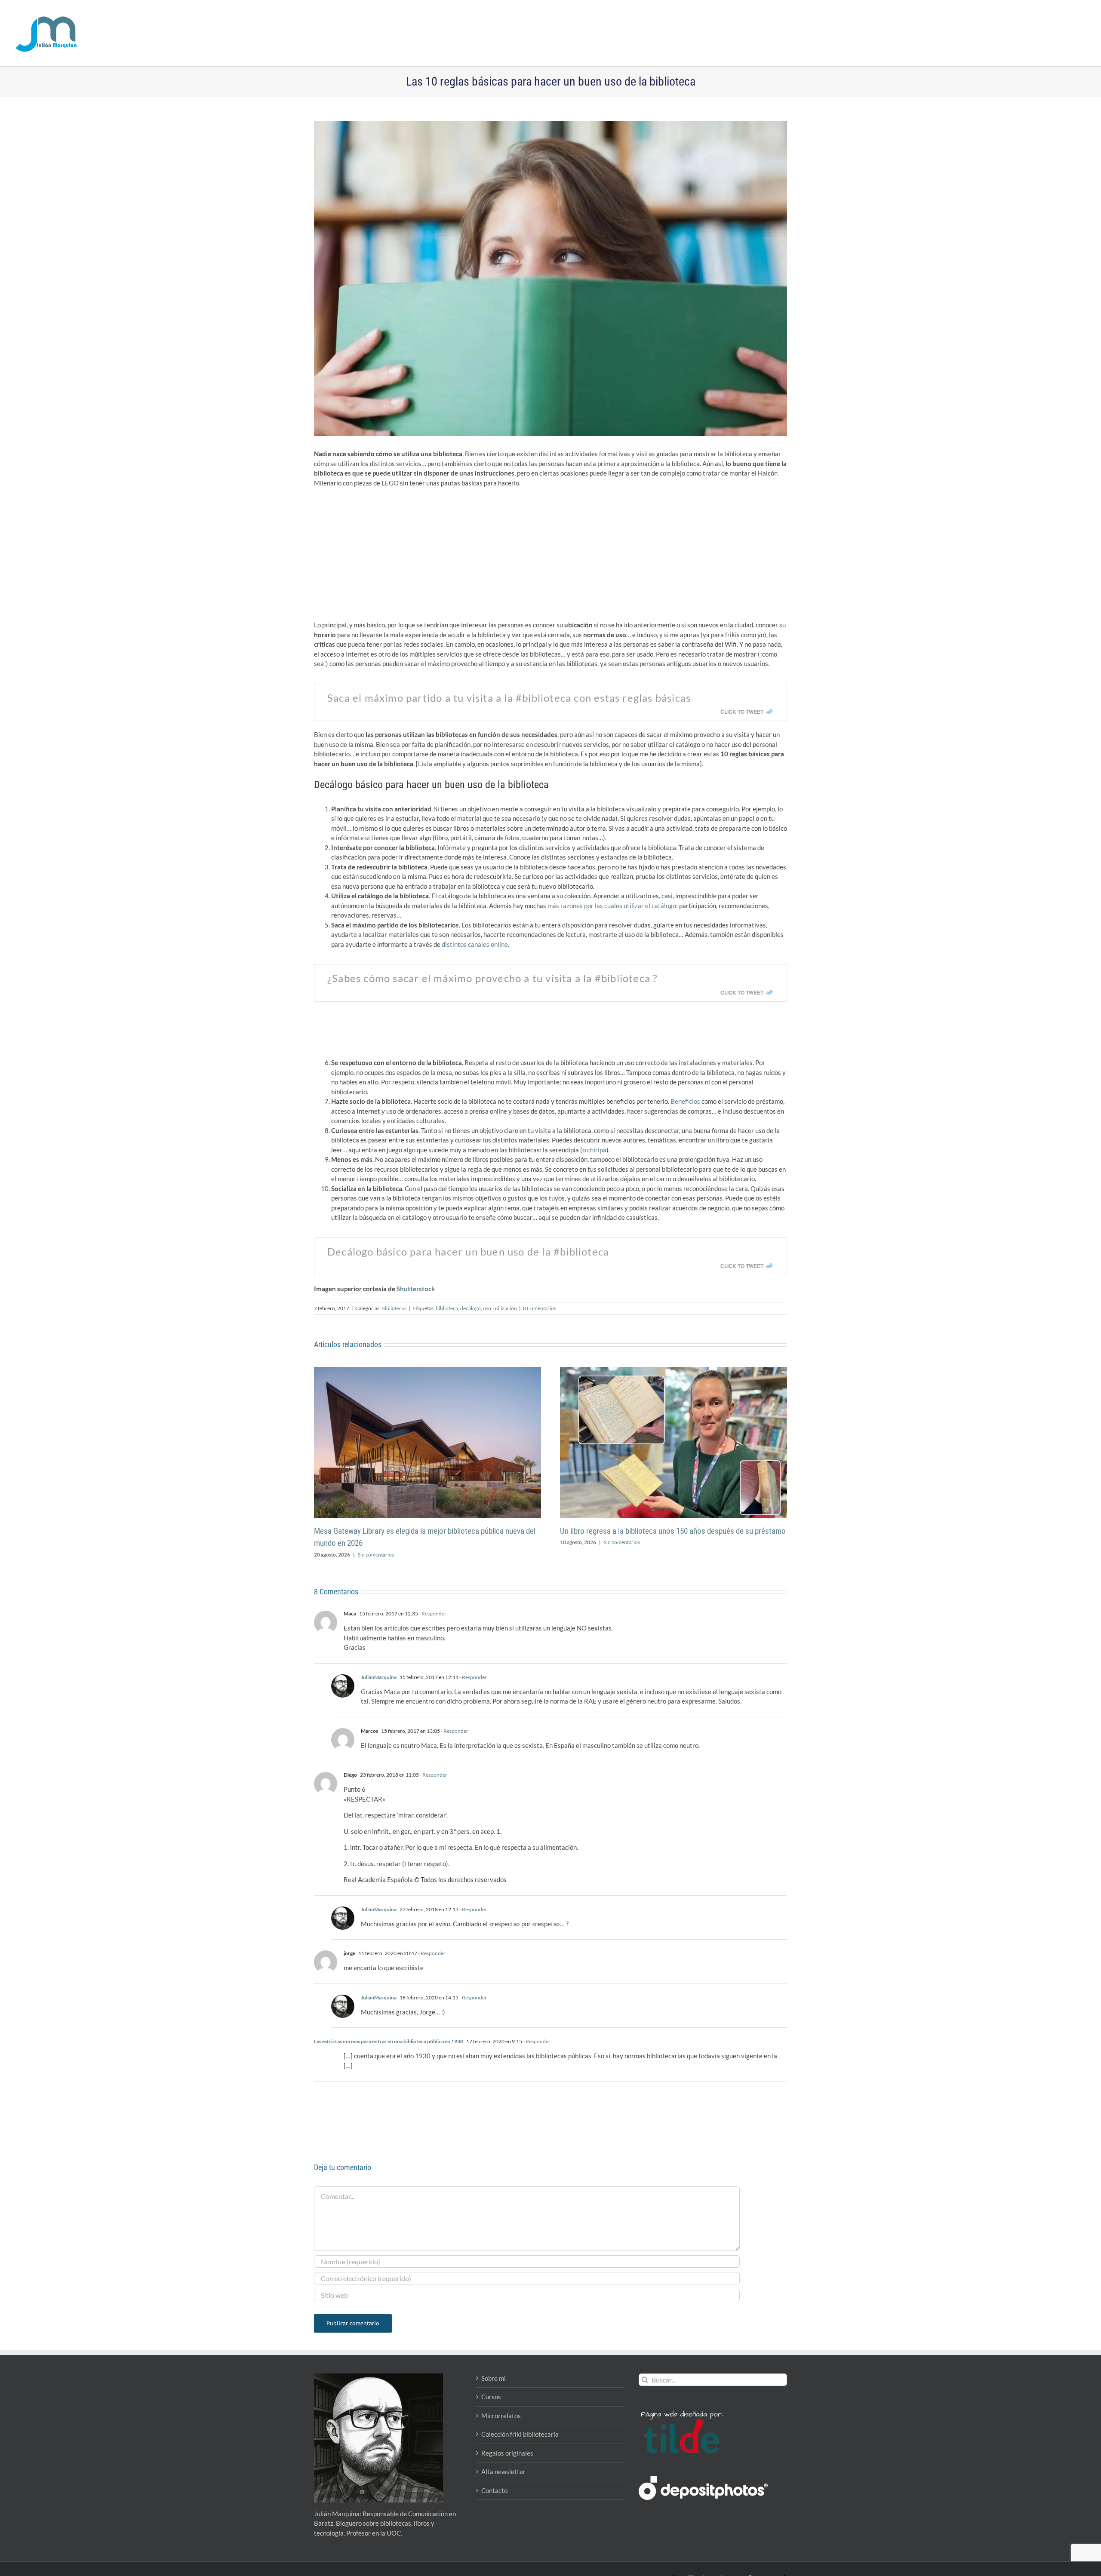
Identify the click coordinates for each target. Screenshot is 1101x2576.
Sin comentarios (376, 1555)
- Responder (432, 1613)
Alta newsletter (503, 2472)
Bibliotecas (394, 1308)
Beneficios (685, 1101)
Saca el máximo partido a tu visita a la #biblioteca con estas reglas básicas (509, 698)
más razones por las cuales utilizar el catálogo (612, 906)
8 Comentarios (540, 1308)
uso (487, 1308)
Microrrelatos (501, 2416)
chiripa (597, 1150)
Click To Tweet (742, 712)
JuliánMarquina (379, 1677)
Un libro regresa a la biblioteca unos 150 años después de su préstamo (673, 1531)
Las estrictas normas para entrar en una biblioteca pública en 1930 (389, 2041)
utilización (505, 1308)
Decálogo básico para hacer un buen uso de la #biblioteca (468, 1251)
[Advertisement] (550, 556)
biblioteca (447, 1308)
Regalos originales (507, 2453)
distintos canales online (475, 944)
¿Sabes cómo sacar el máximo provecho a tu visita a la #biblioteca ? (492, 978)
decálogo (471, 1308)
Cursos (491, 2397)
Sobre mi (494, 2378)
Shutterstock (416, 1289)
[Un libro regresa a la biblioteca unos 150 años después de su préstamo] (674, 1371)
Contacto (494, 2490)
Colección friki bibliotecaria (520, 2434)
